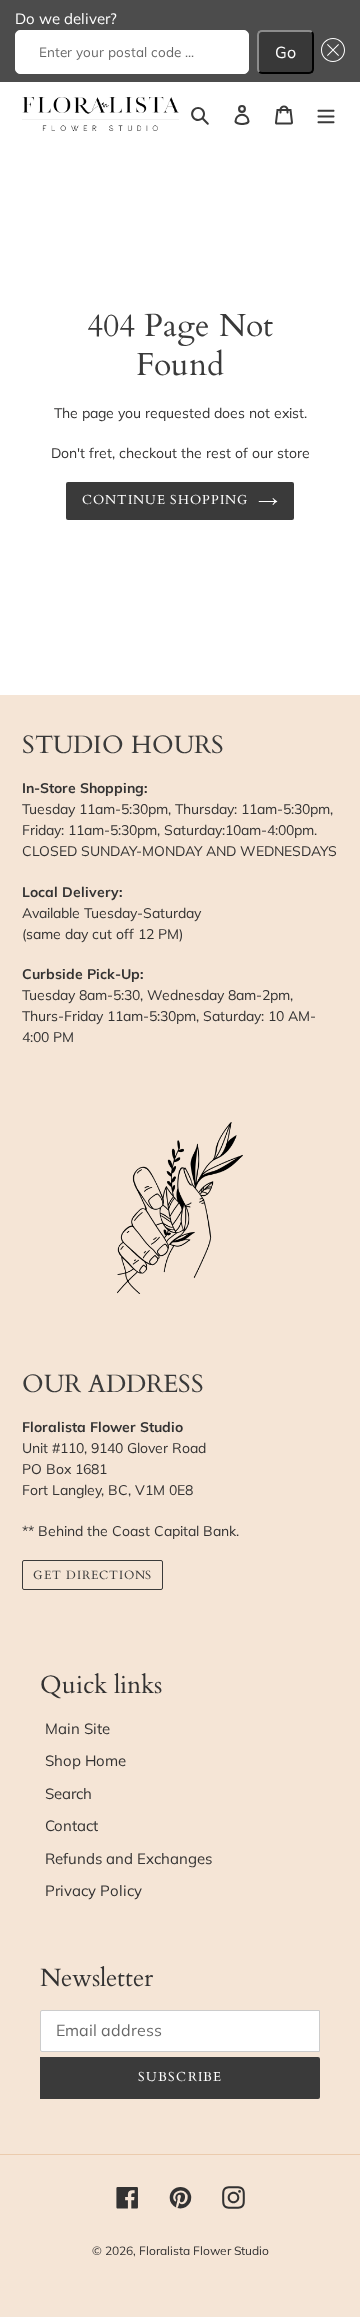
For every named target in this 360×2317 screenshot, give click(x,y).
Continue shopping (165, 500)
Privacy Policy (93, 1890)
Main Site (77, 1728)
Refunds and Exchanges (128, 1858)
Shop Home (85, 1760)
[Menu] (326, 114)
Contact (71, 1825)
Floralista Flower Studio (204, 2250)
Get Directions (92, 1575)
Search (68, 1793)
